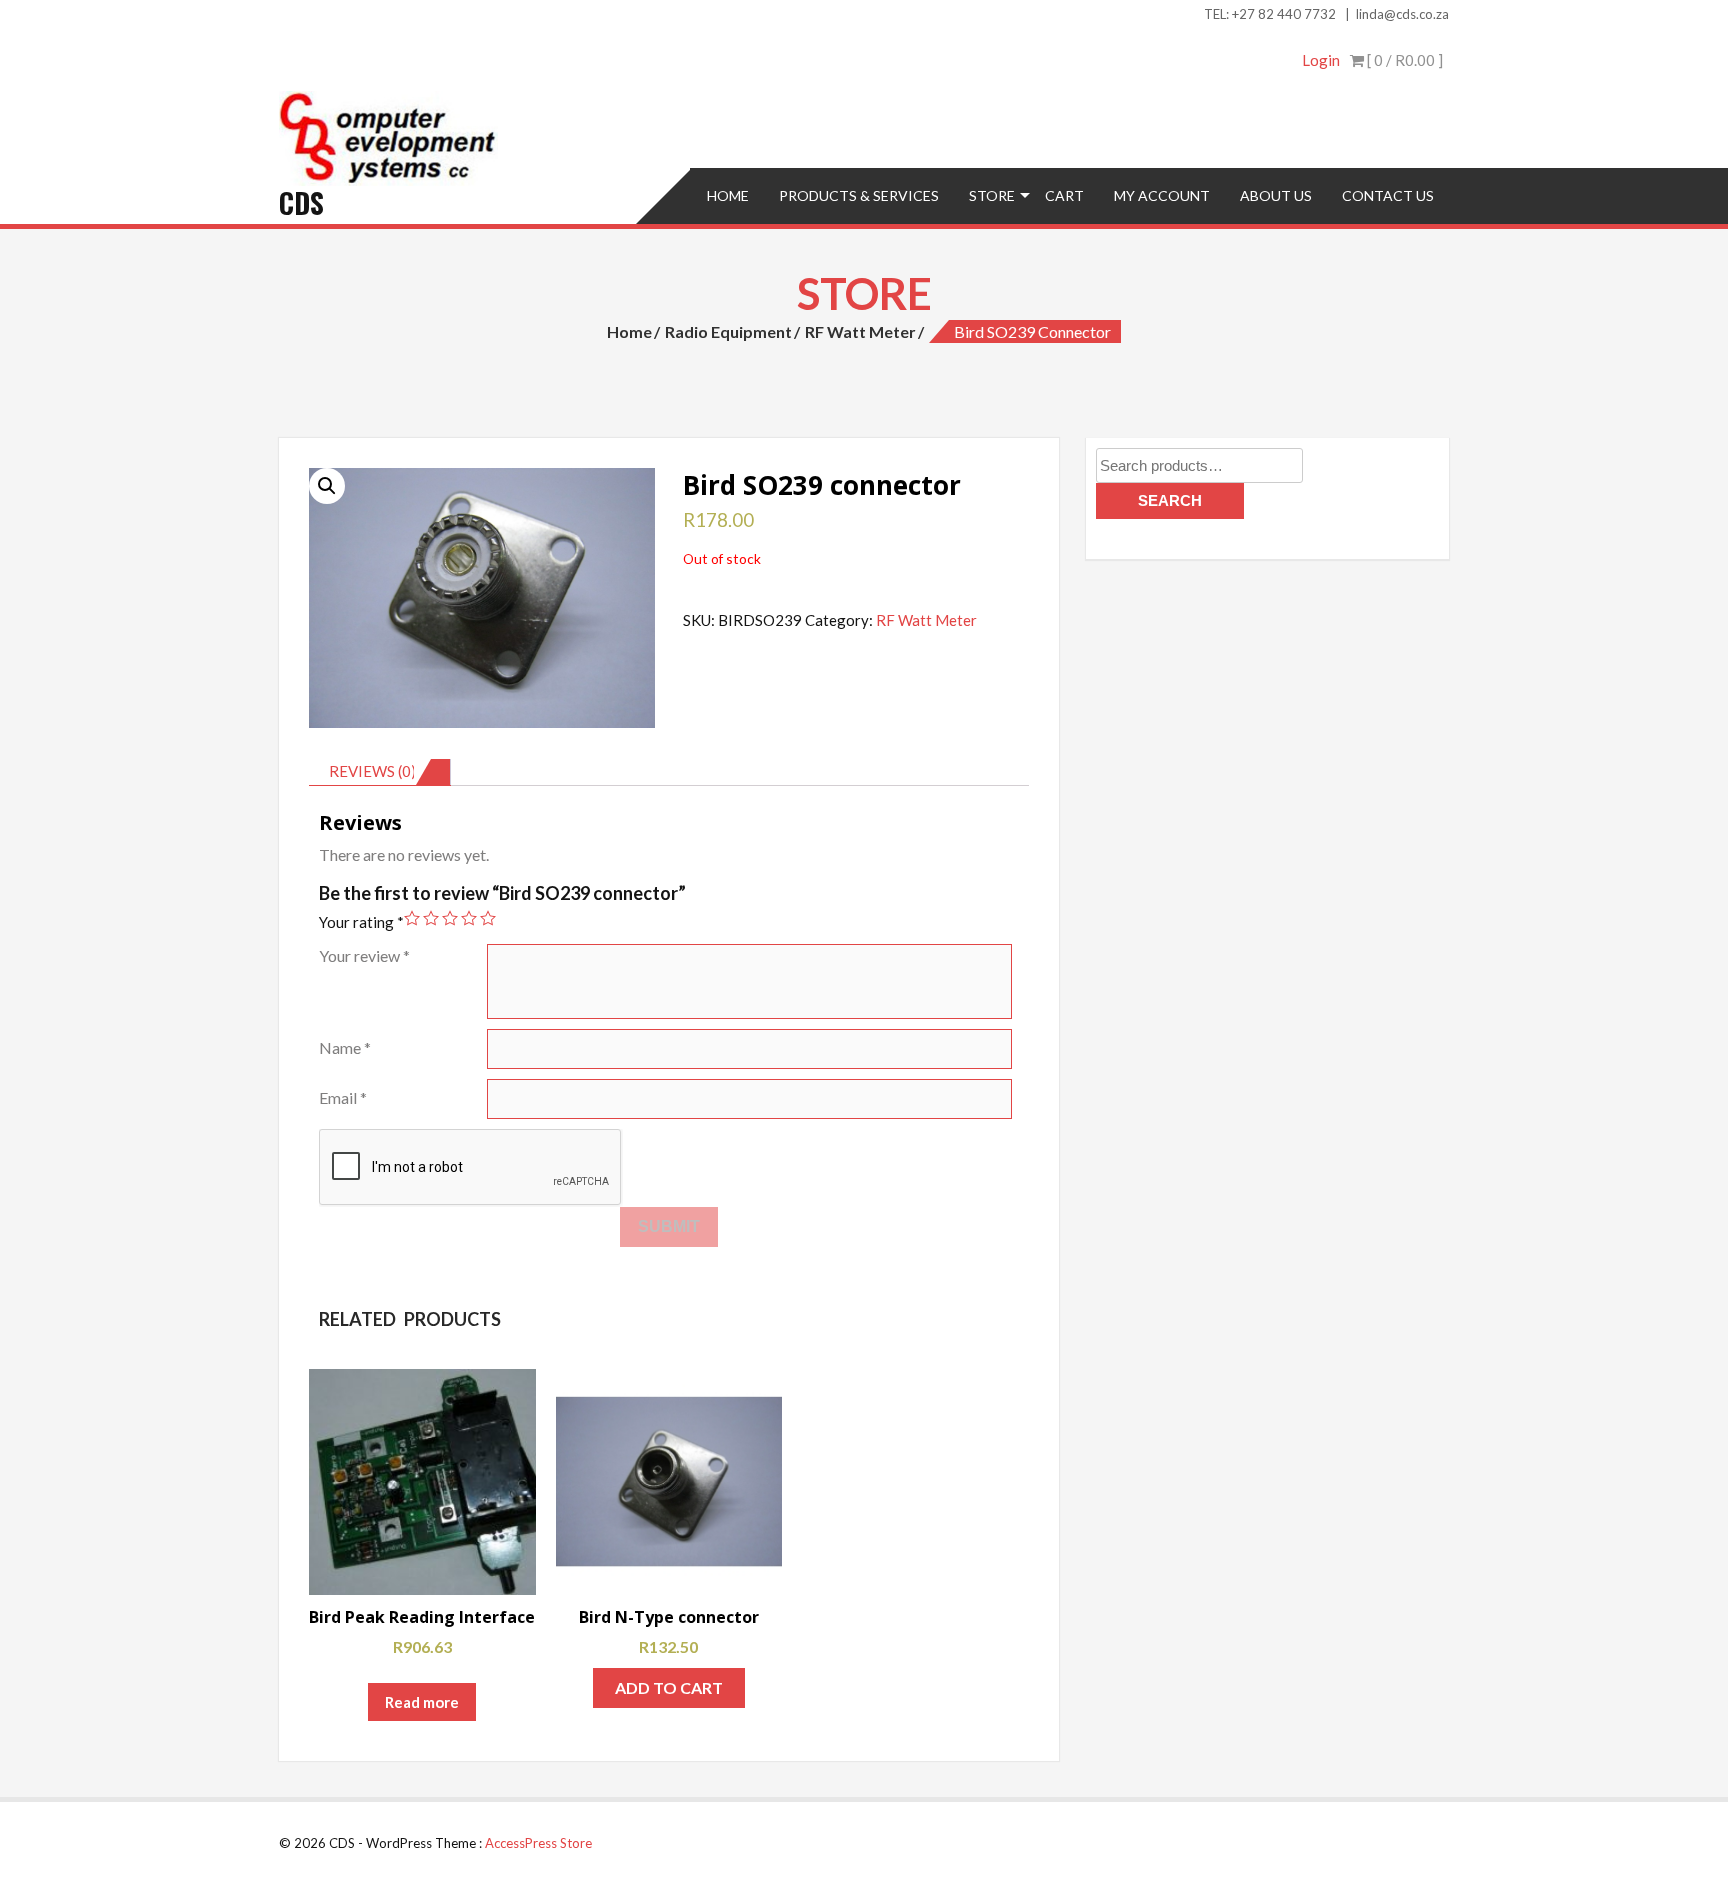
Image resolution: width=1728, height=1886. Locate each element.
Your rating (361, 922)
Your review (364, 955)
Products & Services (859, 195)
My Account (1162, 195)
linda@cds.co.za (1402, 14)
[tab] (380, 772)
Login (1321, 60)
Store (992, 195)
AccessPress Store (538, 1843)
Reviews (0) (372, 771)
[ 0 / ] (1403, 60)
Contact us (1388, 195)
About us (1276, 195)
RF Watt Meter (860, 331)
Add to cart (669, 1687)
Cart (1064, 195)
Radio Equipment (728, 331)
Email (343, 1097)
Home (728, 195)
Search (1170, 500)
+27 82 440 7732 (1284, 14)
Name (345, 1047)
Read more (422, 1702)
